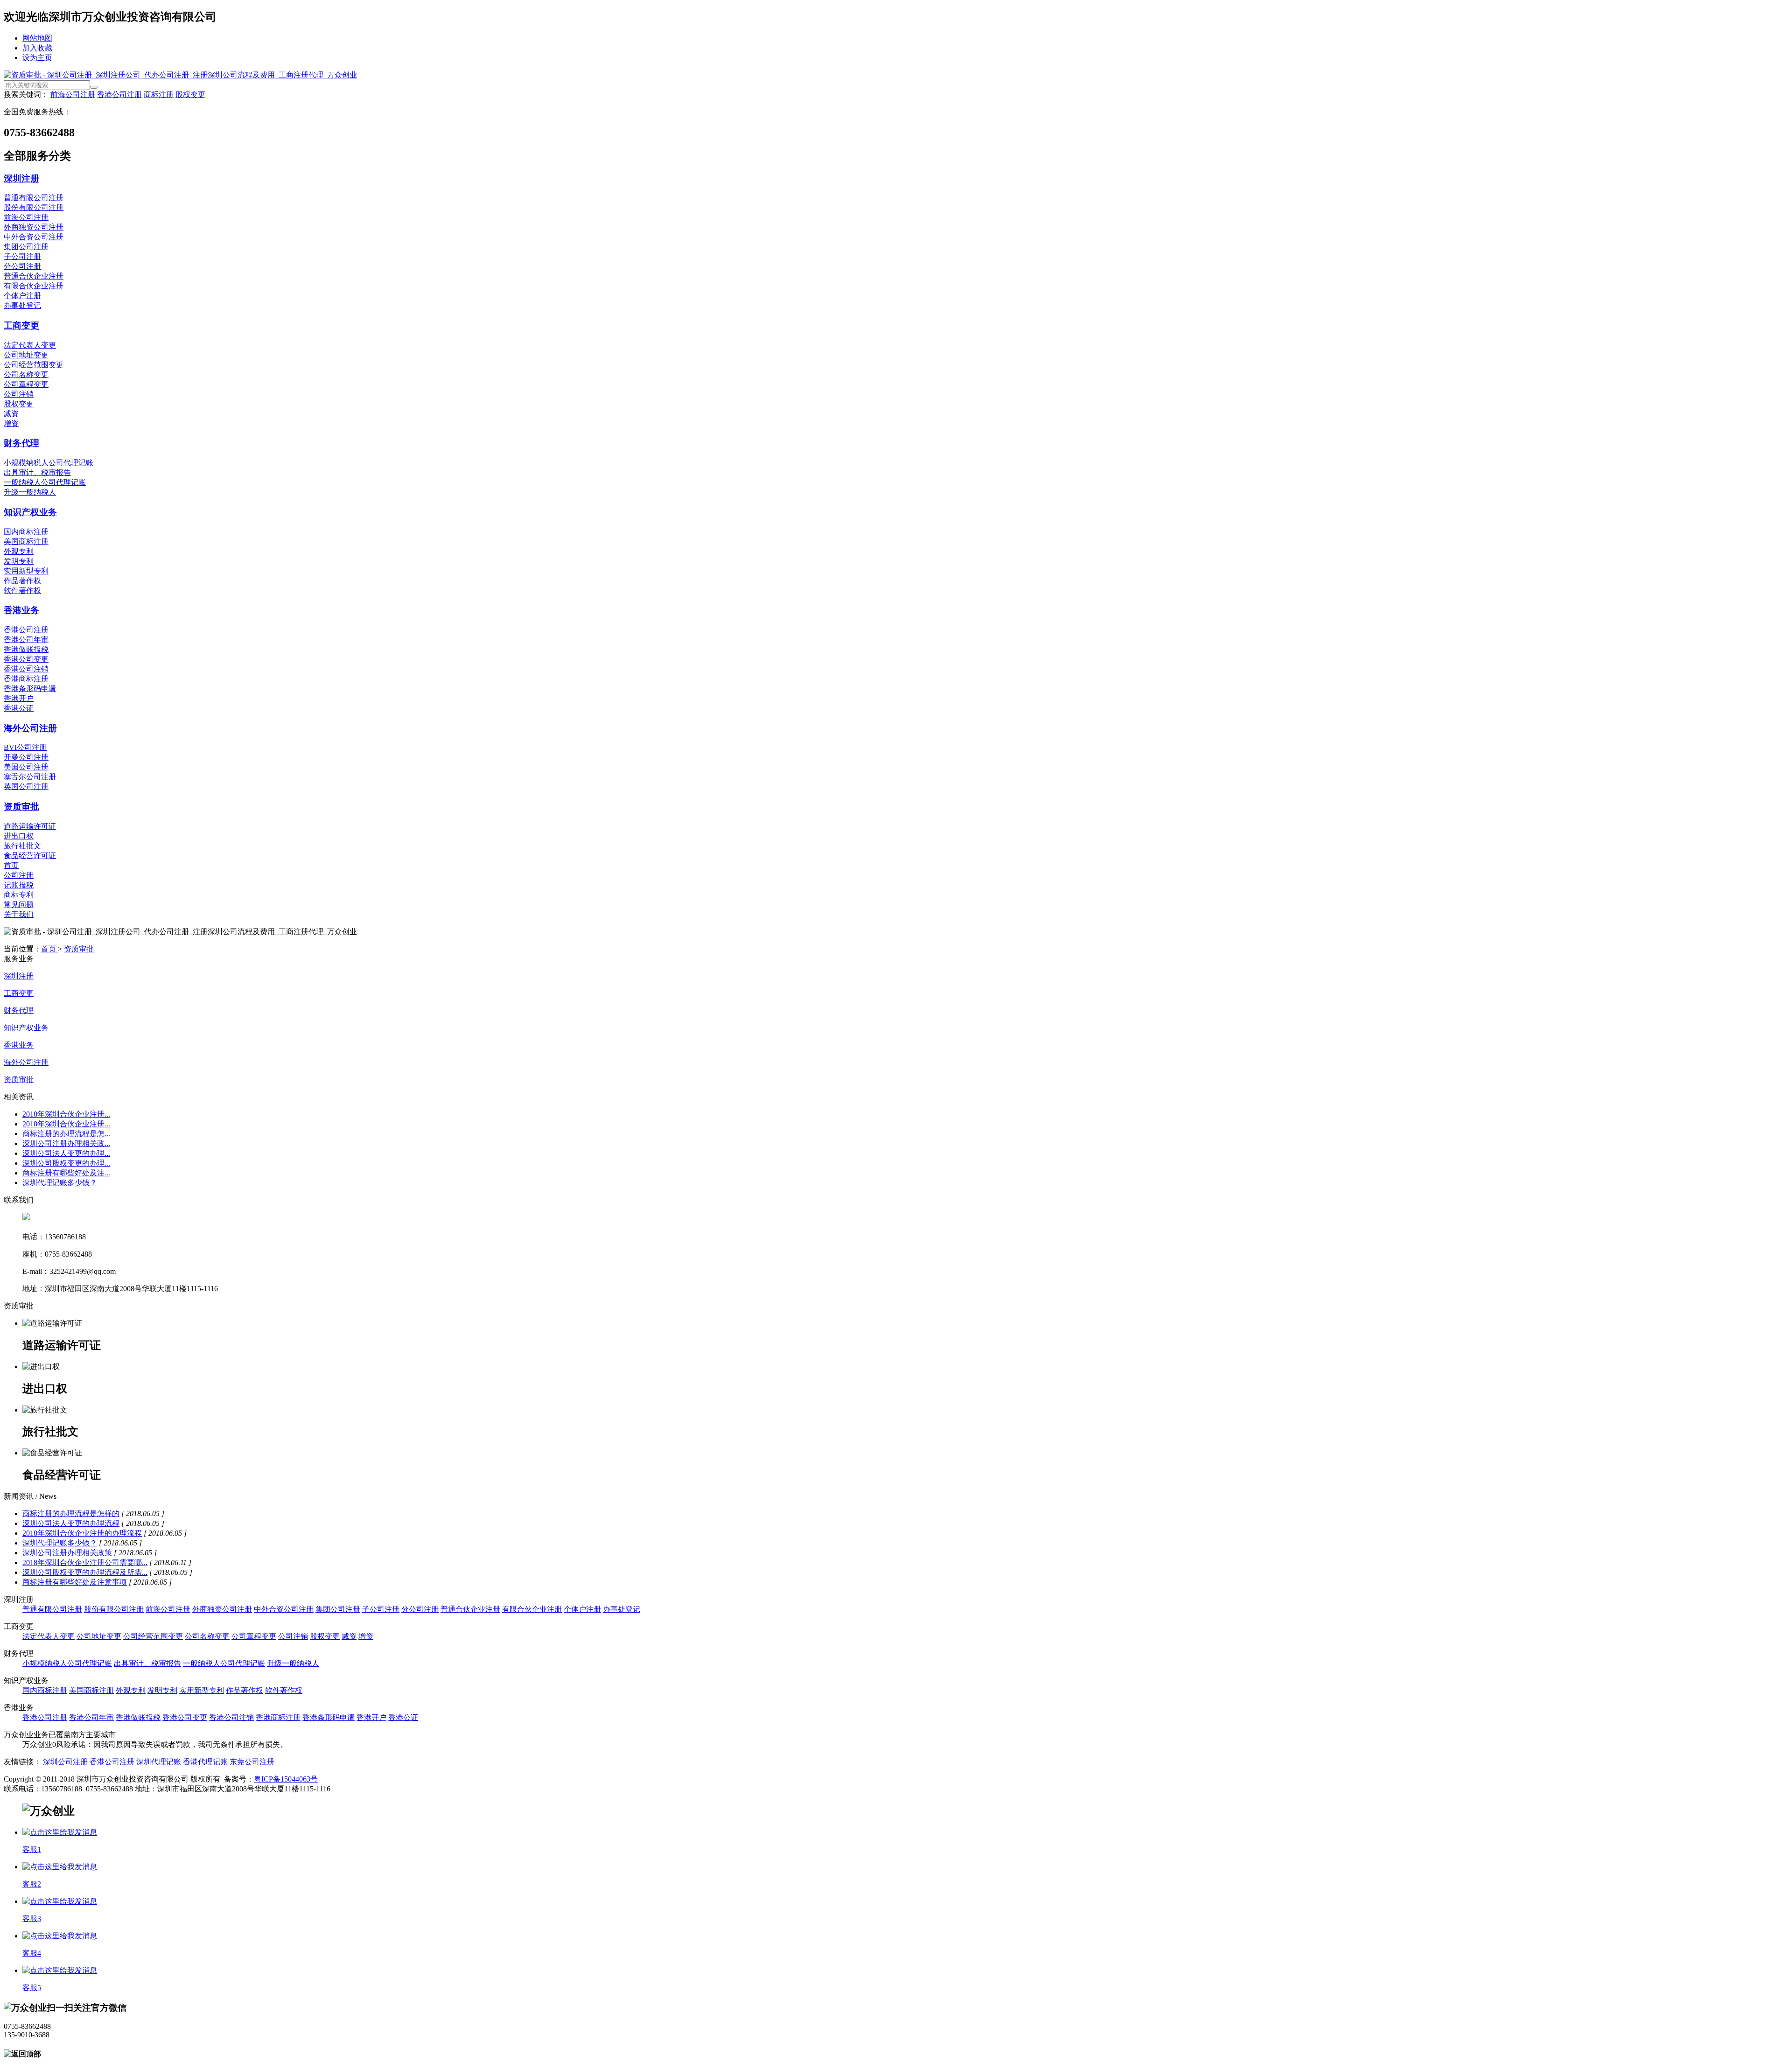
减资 (11, 414)
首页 (11, 865)
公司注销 (19, 394)
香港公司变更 (26, 659)
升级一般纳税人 (30, 492)
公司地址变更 (26, 355)
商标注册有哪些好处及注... (66, 1173)
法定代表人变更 (30, 345)
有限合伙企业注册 (34, 286)
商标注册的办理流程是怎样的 (71, 1513)
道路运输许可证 (30, 826)
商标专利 (19, 895)
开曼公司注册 (26, 757)
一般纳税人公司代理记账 (45, 482)
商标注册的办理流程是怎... (66, 1134)
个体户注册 (22, 296)
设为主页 (37, 58)
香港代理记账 (205, 1762)
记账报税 (19, 885)
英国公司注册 (26, 786)
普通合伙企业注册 (34, 276)
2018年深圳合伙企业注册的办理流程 (82, 1533)
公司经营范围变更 (34, 365)
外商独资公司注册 (34, 227)
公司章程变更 (26, 384)
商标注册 (159, 94)
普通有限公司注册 (34, 198)
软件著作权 (22, 591)
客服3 (32, 1919)
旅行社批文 (22, 846)
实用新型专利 (26, 571)
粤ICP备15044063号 (286, 1779)
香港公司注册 (119, 94)
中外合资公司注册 (34, 237)
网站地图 (37, 38)
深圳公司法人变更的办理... (66, 1153)
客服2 (32, 1884)
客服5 (32, 1988)
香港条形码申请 (30, 689)
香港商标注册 (26, 679)
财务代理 (21, 443)
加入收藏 (37, 48)
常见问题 (19, 905)
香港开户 (19, 698)
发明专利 (19, 561)
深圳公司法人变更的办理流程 (71, 1523)
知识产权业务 (30, 512)
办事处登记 (22, 305)
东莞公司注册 (252, 1762)
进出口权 (19, 836)
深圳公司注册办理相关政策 (67, 1553)
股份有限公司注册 (34, 207)
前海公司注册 (73, 94)
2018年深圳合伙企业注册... (66, 1114)
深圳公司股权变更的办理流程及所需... (85, 1572)
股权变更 (190, 94)
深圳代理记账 (159, 1762)
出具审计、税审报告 (37, 472)
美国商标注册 (26, 542)
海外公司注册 (30, 728)
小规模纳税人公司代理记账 (49, 463)
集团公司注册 (26, 247)
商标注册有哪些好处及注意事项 (75, 1582)
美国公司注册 (26, 767)
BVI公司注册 (25, 747)
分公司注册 (22, 266)
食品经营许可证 (30, 856)
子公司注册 (22, 256)
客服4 (32, 1953)
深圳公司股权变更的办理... (66, 1163)
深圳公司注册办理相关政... (66, 1143)
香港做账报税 (26, 649)
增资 (11, 423)
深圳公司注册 (65, 1762)
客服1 (32, 1849)
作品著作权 (22, 581)
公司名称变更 (26, 374)
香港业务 (21, 610)
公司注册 (19, 875)
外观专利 (19, 551)
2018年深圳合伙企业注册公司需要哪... (85, 1562)
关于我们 (19, 914)
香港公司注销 (26, 669)
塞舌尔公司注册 (30, 777)
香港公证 (19, 708)
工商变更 (21, 325)
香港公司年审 (26, 640)
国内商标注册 (26, 532)
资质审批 (21, 807)
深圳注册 (21, 178)
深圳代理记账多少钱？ (60, 1183)
